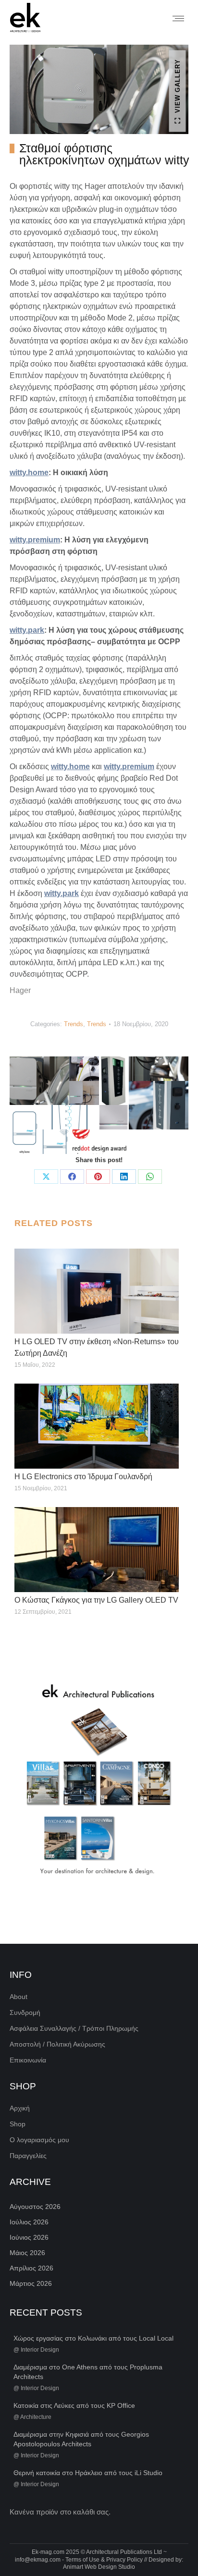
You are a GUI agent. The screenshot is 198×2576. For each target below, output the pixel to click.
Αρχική (20, 2108)
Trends (74, 1024)
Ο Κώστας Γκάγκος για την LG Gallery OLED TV (96, 1600)
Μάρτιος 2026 (31, 2283)
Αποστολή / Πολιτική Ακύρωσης (57, 2044)
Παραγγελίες (28, 2156)
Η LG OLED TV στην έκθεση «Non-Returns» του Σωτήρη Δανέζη (97, 1347)
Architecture (36, 2417)
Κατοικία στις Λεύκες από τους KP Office (74, 2405)
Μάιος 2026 (27, 2253)
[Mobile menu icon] (178, 18)
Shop (18, 2124)
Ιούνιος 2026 (29, 2237)
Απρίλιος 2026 (31, 2268)
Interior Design (40, 2350)
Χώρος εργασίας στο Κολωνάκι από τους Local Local (93, 2338)
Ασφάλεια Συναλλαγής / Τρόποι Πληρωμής (74, 2028)
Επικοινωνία (28, 2060)
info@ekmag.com (38, 2560)
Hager (20, 990)
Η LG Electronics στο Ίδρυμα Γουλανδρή (83, 1477)
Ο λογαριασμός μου (39, 2140)
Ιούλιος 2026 (29, 2222)
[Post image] (97, 1291)
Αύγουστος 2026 (35, 2207)
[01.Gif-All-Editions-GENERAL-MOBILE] (99, 1781)
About (19, 1997)
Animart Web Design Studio (99, 2567)
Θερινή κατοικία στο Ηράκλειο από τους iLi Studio (88, 2473)
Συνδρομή (25, 2012)
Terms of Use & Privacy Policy (104, 2560)
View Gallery (178, 86)
